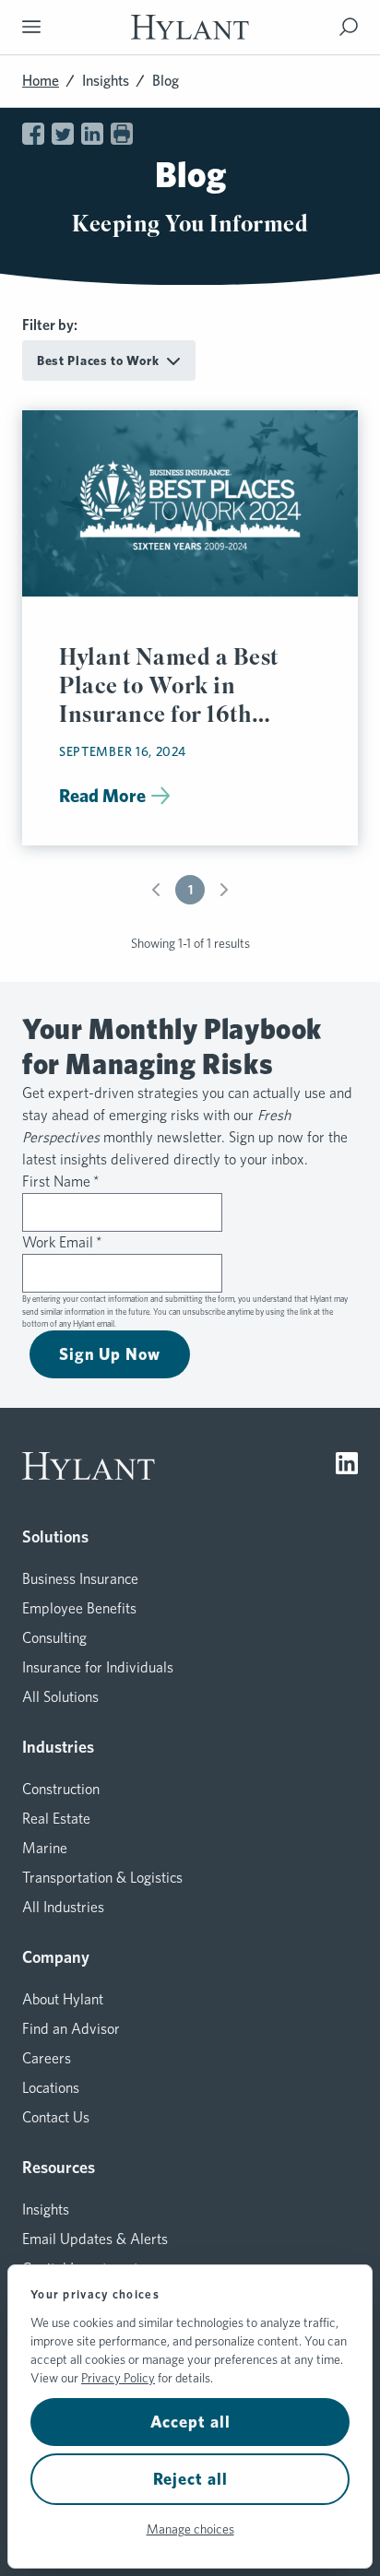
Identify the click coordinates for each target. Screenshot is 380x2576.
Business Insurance (80, 1579)
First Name (61, 1182)
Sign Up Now (110, 1354)
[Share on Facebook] (33, 134)
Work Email (62, 1242)
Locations (51, 2088)
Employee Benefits (79, 1608)
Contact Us (56, 2117)
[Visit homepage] (190, 27)
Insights (106, 81)
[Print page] (122, 134)
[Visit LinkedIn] (347, 1466)
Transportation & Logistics (102, 1878)
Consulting (54, 1638)
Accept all (190, 2422)
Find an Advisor (71, 2029)
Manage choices (190, 2529)
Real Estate (56, 1819)
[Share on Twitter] (63, 134)
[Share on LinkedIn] (92, 134)
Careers (47, 2058)
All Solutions (60, 1697)
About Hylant (63, 1999)
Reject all (190, 2479)
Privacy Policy (118, 2378)
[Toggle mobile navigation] (31, 27)
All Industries (63, 1907)
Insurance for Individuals (98, 1667)
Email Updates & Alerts (95, 2239)
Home (41, 81)
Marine (45, 1848)
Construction (61, 1789)
